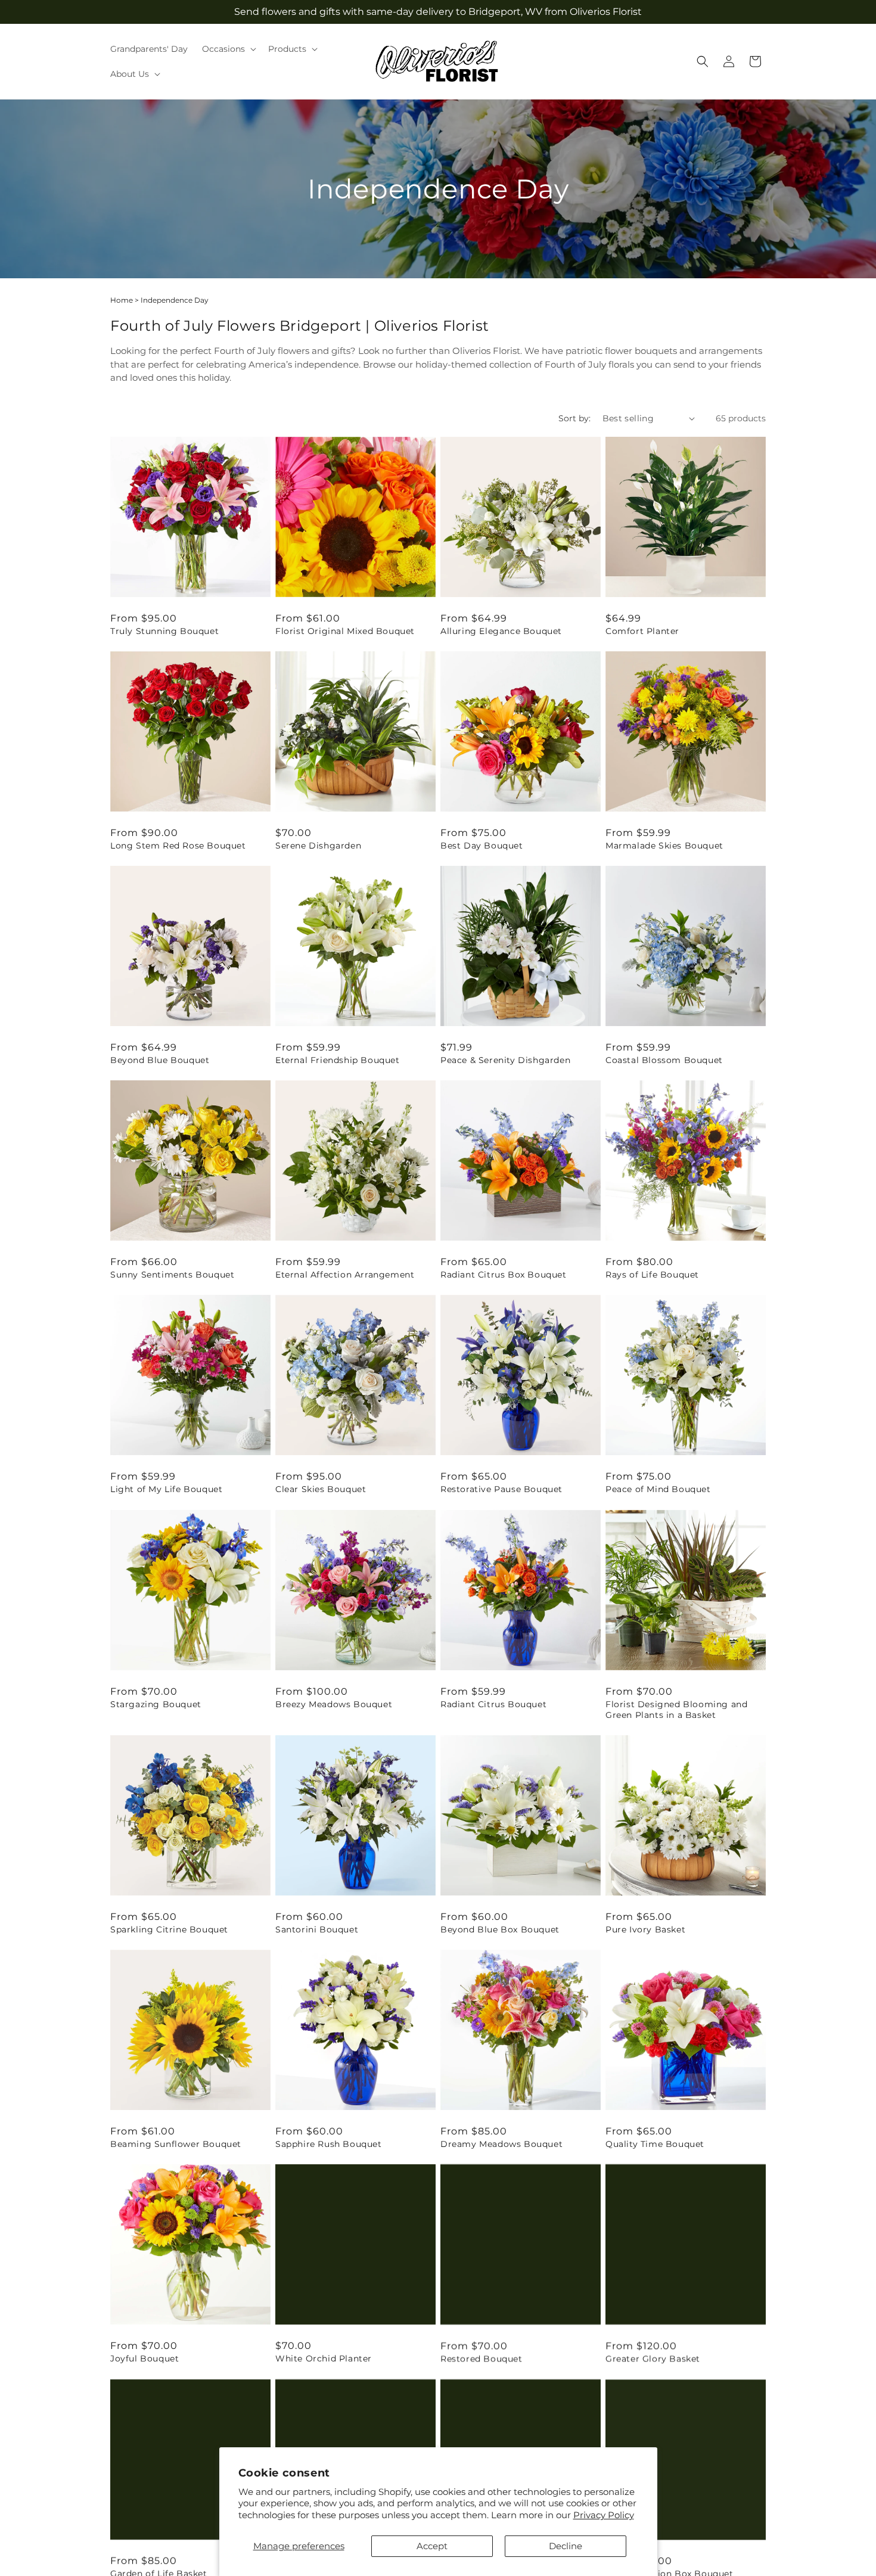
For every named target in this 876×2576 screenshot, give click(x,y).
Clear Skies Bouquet (321, 1489)
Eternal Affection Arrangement (345, 1275)
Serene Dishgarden (318, 846)
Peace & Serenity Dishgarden (505, 1060)
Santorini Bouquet (317, 1929)
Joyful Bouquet (145, 2359)
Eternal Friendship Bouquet (338, 1060)
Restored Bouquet (482, 2359)
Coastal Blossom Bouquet (664, 1060)
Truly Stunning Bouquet (164, 631)
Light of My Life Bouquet (166, 1489)
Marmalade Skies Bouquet (664, 846)
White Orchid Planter (324, 2359)
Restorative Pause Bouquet (501, 1489)
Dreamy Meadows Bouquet (501, 2144)
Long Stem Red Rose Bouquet (178, 846)
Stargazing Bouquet (156, 1704)
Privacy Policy (604, 2515)
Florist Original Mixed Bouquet (345, 631)
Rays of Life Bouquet (652, 1275)
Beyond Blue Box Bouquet (500, 1929)
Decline (566, 2546)
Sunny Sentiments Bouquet (172, 1275)
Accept (432, 2546)
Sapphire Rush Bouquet (329, 2144)
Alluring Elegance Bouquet (501, 631)
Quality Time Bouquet (655, 2144)
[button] (228, 49)
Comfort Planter (642, 631)
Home (122, 300)
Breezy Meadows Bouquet (334, 1704)
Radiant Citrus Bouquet (493, 1704)
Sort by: (574, 418)
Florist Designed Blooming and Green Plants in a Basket (676, 1710)
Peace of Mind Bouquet (658, 1489)
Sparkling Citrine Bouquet (169, 1929)
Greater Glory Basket (653, 2359)
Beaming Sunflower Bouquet (176, 2144)
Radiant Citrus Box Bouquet (504, 1275)
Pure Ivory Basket (645, 1929)
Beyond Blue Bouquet (160, 1060)
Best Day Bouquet (482, 846)
